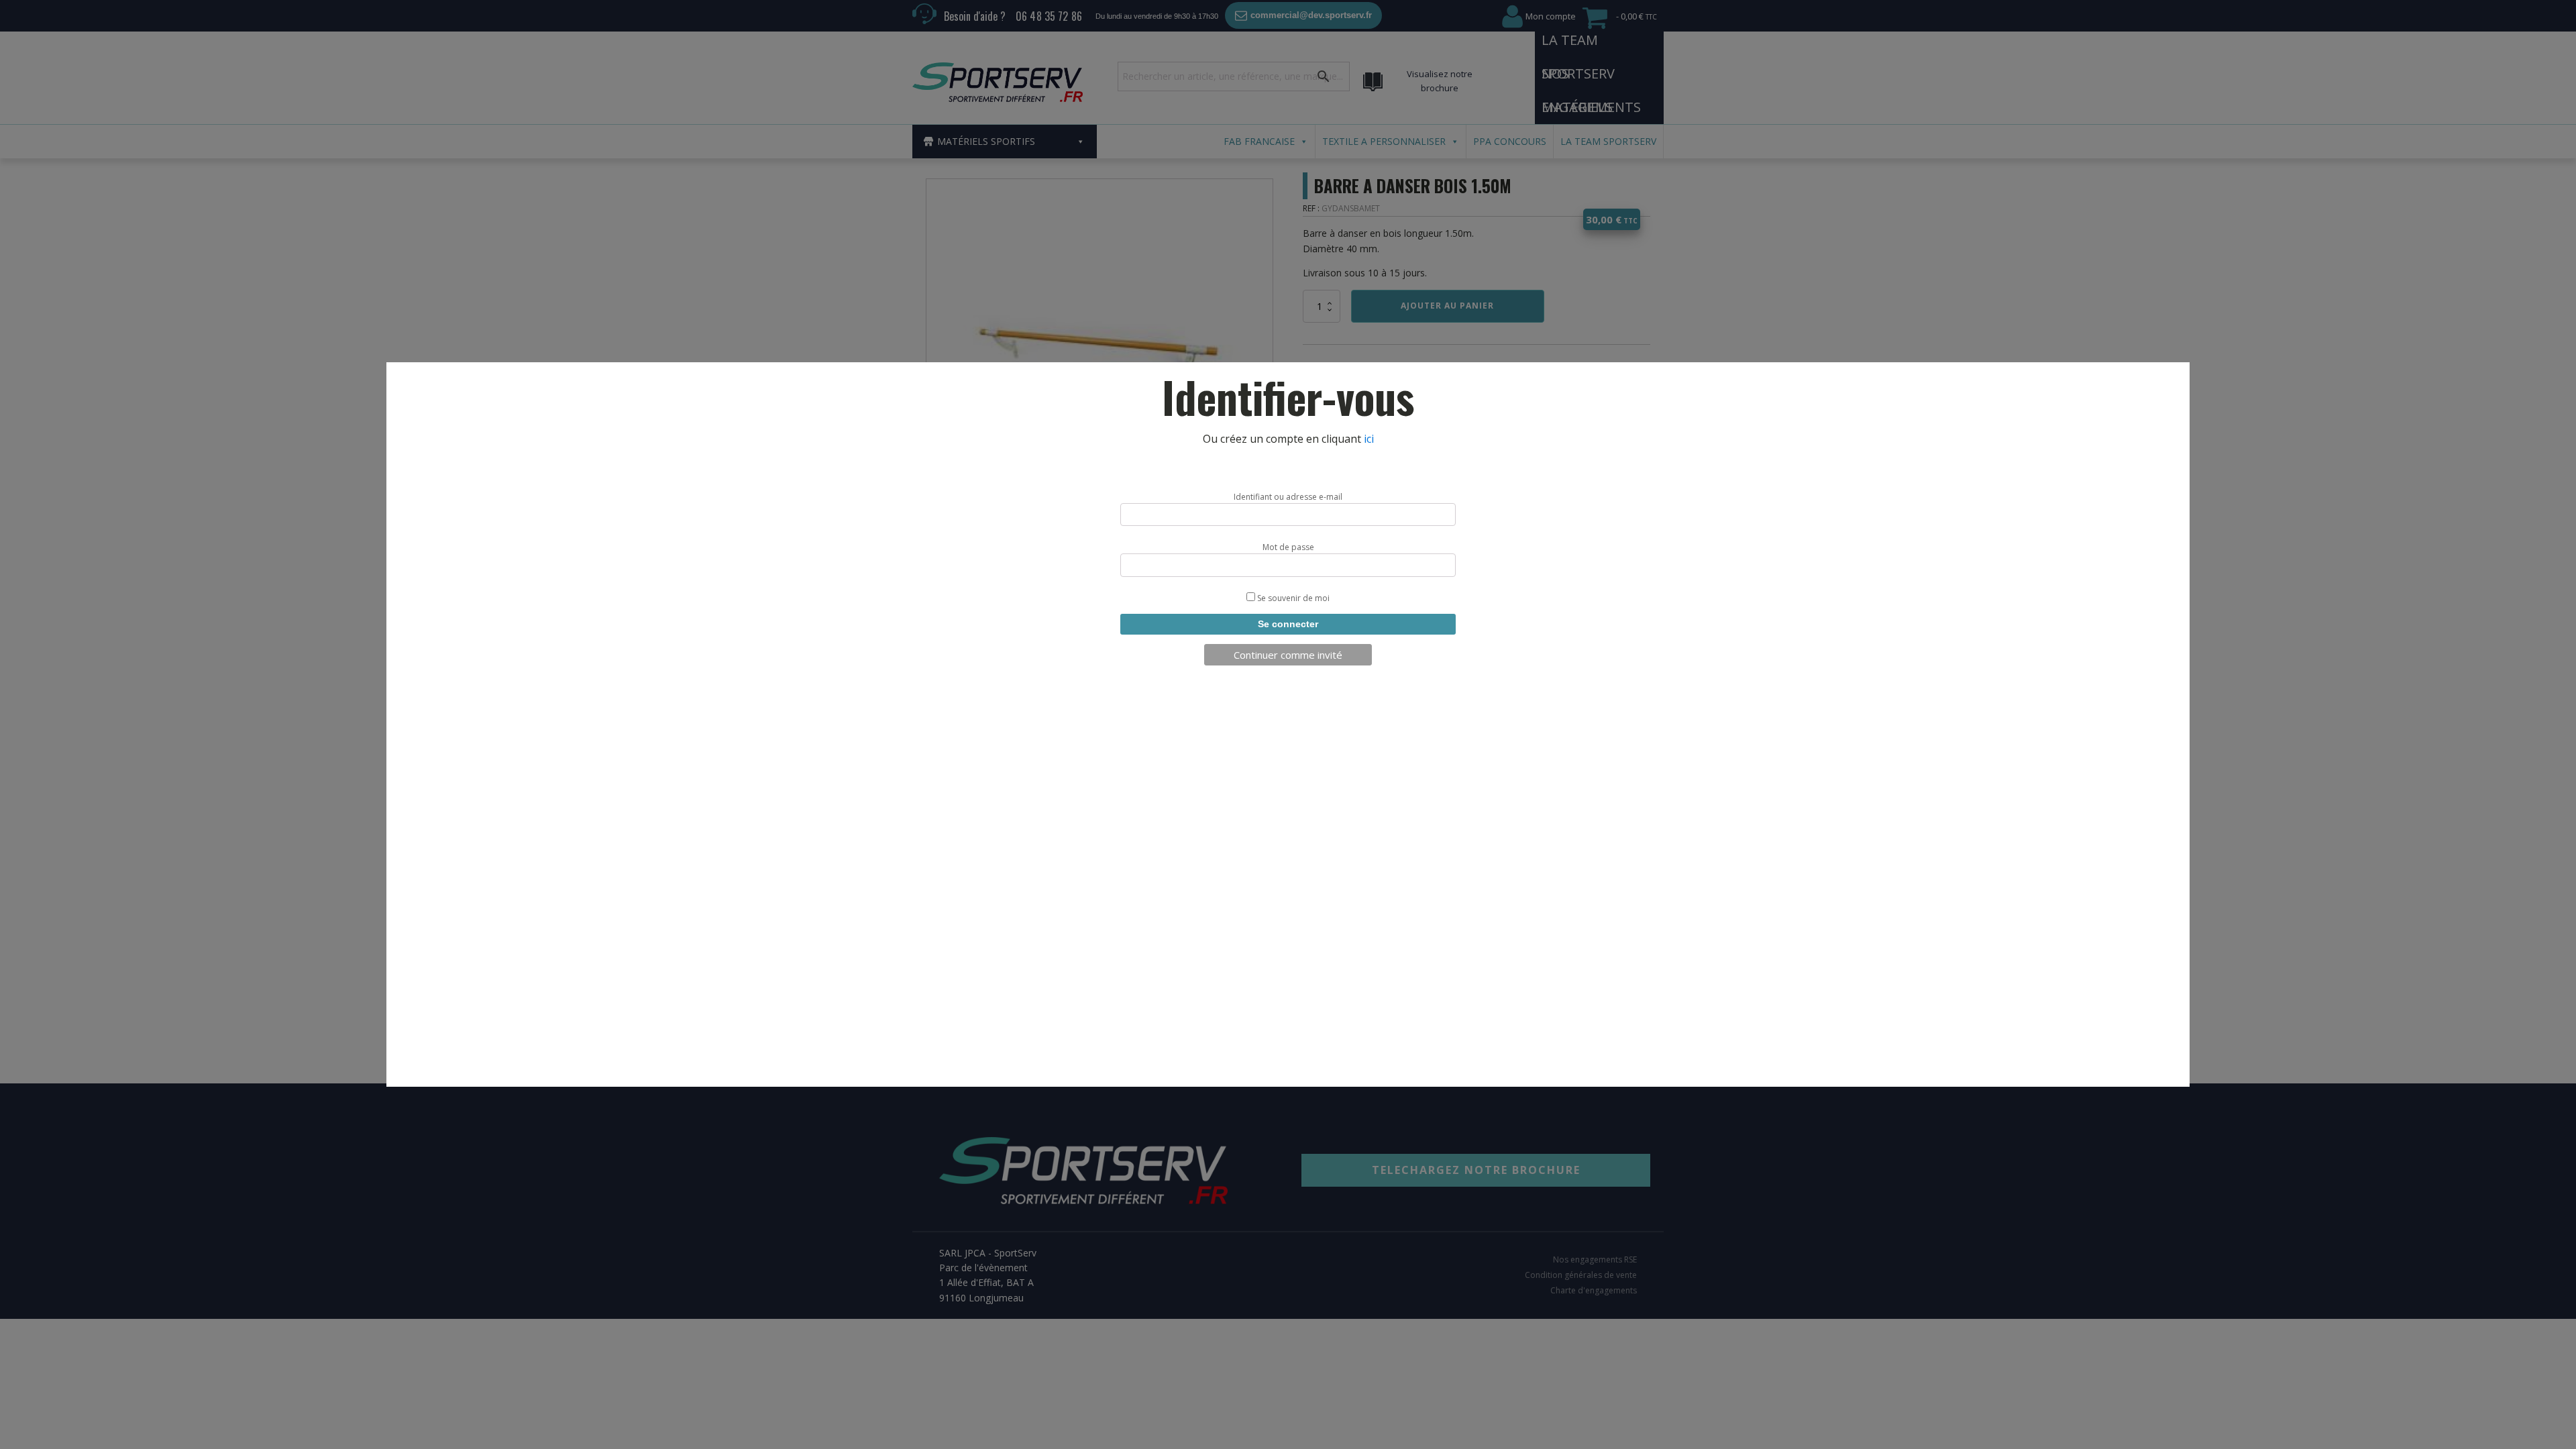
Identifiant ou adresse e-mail (1288, 497)
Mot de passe (1288, 547)
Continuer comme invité (1288, 655)
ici (1369, 439)
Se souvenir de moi (1292, 598)
